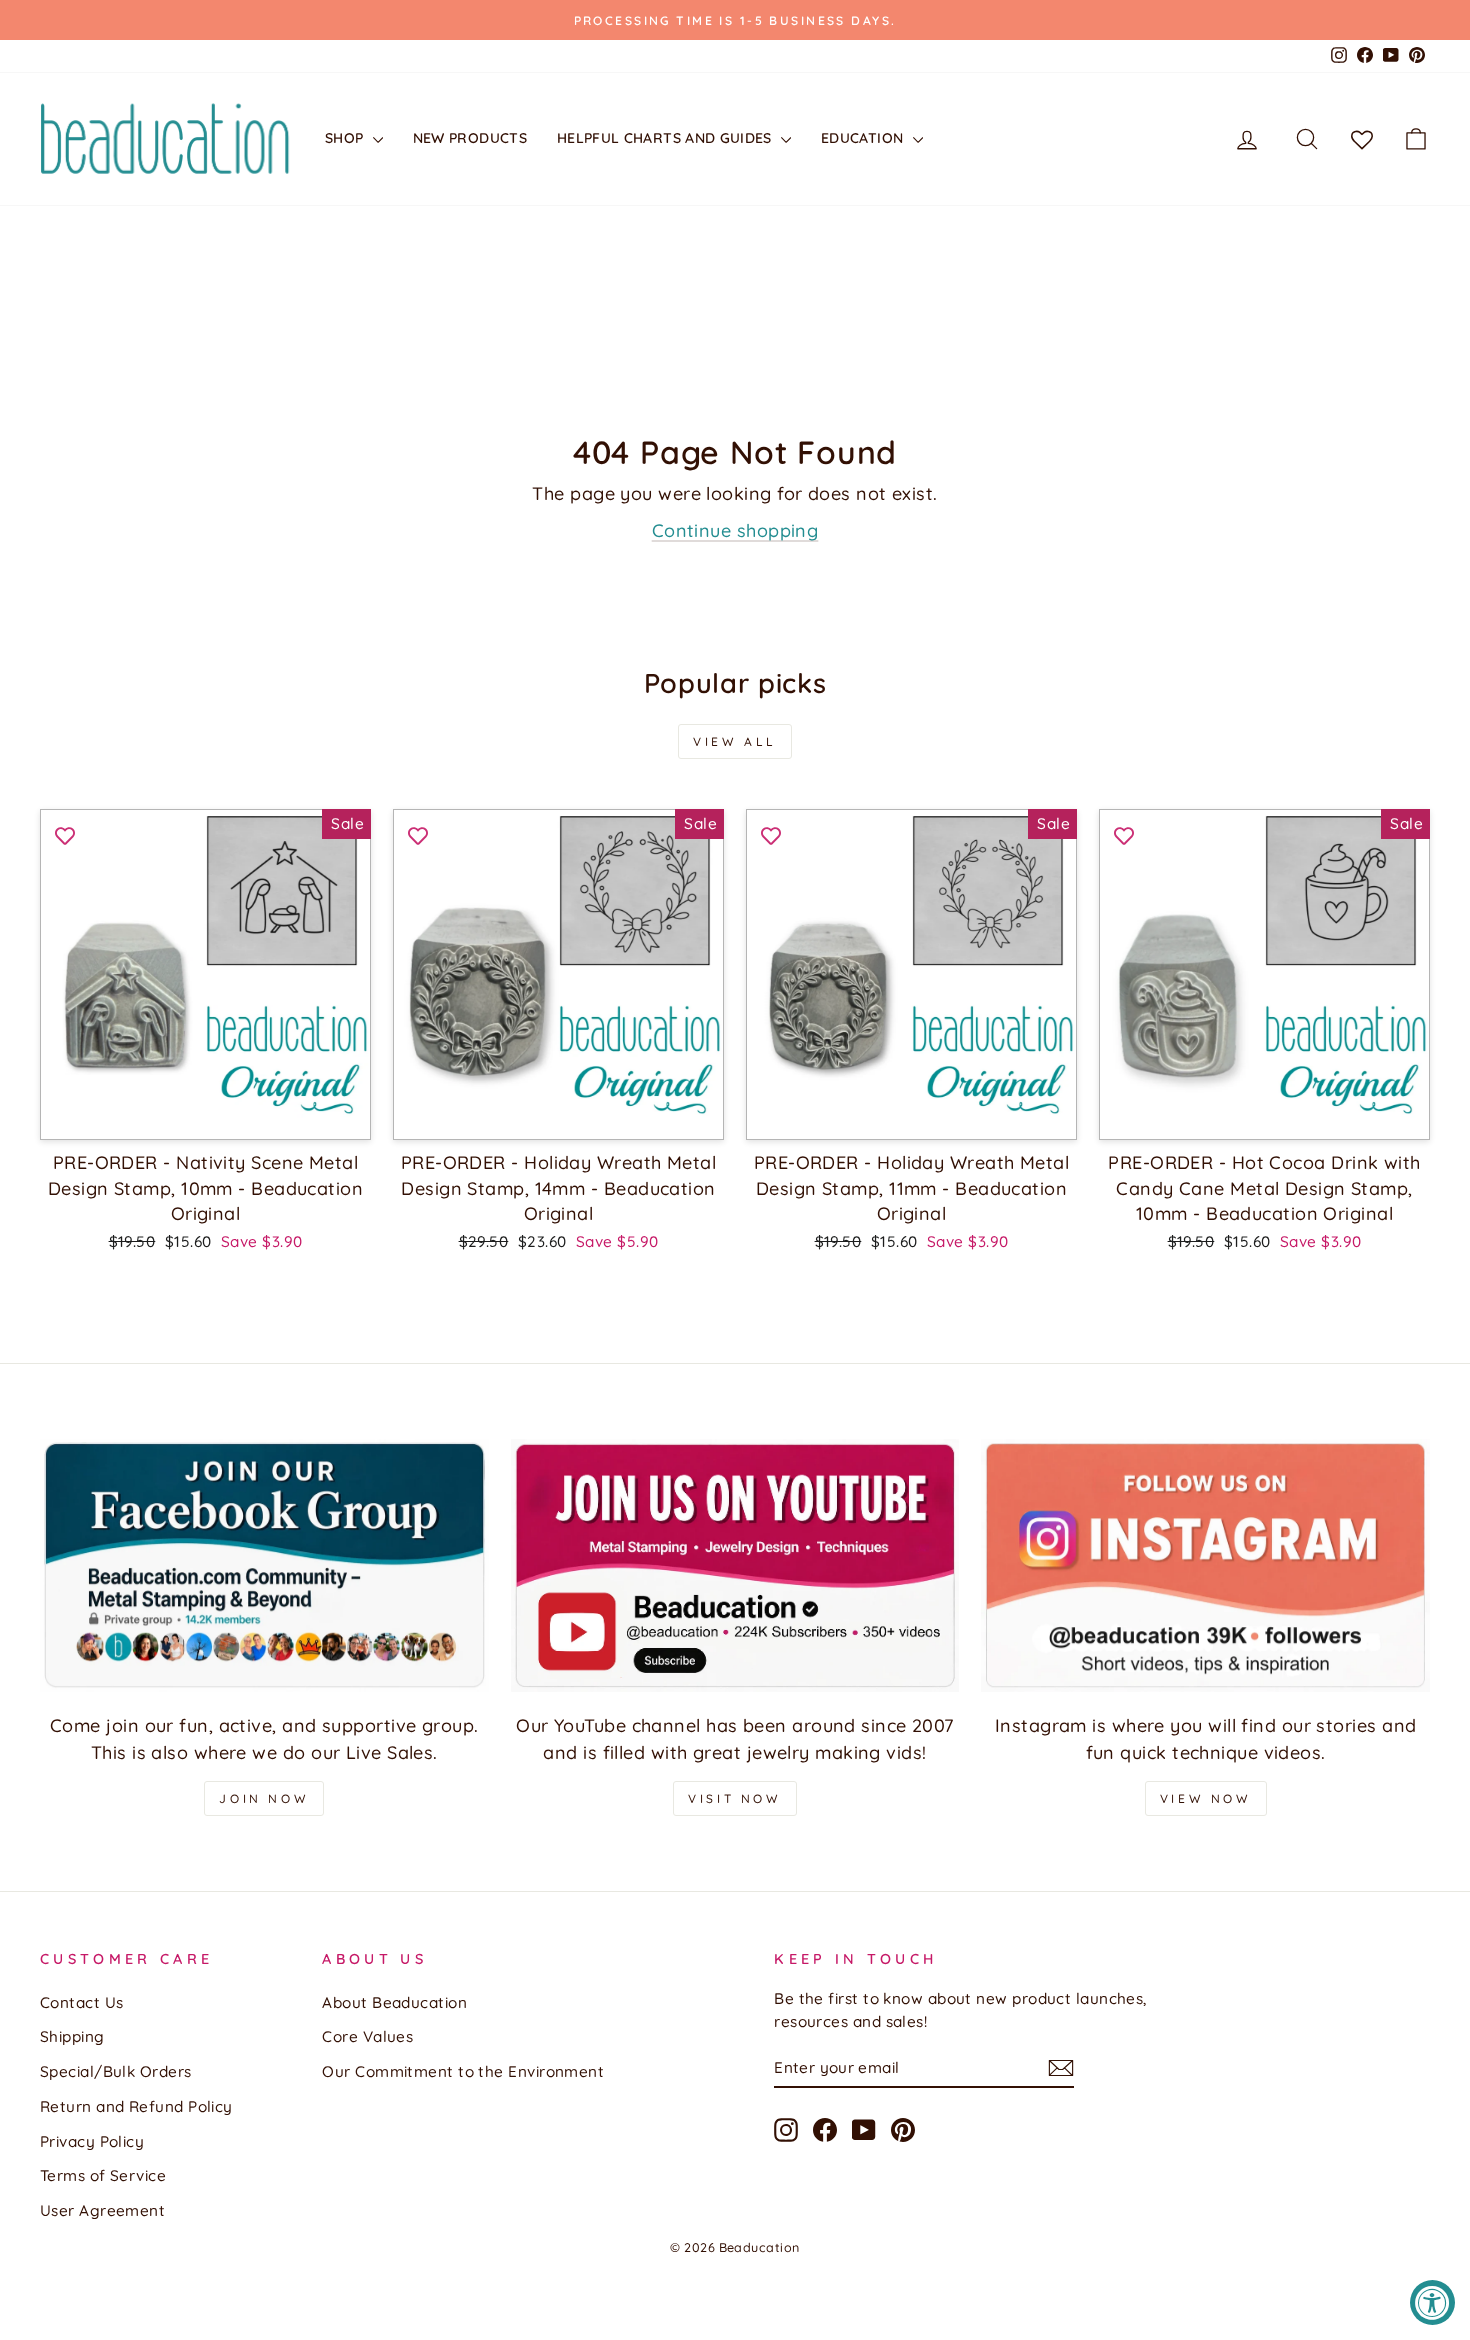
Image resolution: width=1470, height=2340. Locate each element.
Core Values (367, 2036)
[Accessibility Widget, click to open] (1432, 2302)
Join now (264, 1798)
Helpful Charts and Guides (666, 138)
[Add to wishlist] (65, 834)
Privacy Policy (92, 2141)
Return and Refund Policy (136, 2106)
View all (735, 741)
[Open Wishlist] (1362, 139)
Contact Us (82, 2002)
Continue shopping (735, 530)
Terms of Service (103, 2175)
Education (864, 138)
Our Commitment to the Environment (463, 2071)
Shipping (72, 2036)
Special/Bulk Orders (116, 2071)
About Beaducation (394, 2002)
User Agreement (102, 2210)
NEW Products (470, 138)
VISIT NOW (734, 1798)
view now (1206, 1798)
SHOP (346, 138)
